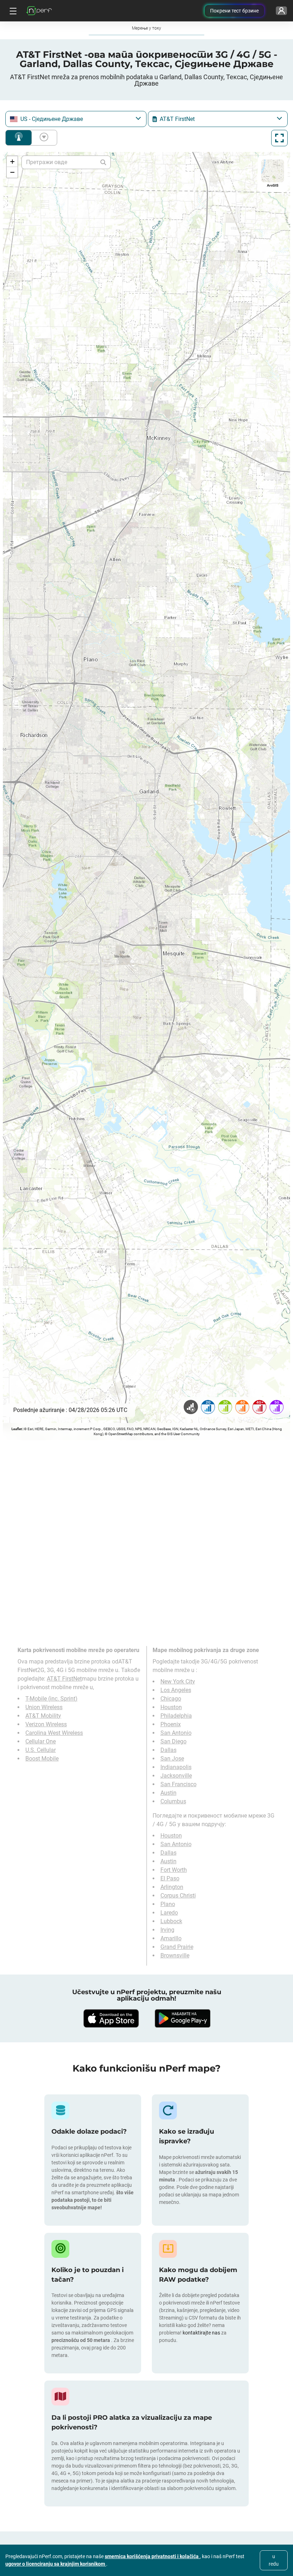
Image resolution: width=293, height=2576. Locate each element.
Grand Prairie (177, 1947)
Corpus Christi (178, 1896)
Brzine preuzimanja (43, 138)
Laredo (169, 1913)
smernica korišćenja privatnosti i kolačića (152, 2556)
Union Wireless (44, 1707)
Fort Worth (174, 1870)
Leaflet (17, 1429)
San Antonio (176, 1733)
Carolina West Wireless (54, 1733)
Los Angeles (176, 1690)
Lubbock (171, 1921)
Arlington (172, 1887)
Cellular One (41, 1741)
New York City (178, 1681)
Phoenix (171, 1724)
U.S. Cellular (41, 1750)
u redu (274, 2560)
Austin (168, 1793)
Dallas (168, 1750)
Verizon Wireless (46, 1724)
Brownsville (175, 1955)
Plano (168, 1904)
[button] (12, 162)
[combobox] (76, 119)
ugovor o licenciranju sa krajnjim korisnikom (56, 2564)
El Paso (170, 1878)
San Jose (172, 1759)
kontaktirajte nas (201, 2333)
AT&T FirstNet (64, 1679)
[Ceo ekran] (279, 138)
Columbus (173, 1801)
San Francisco (178, 1784)
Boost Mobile (42, 1759)
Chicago (171, 1699)
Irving (167, 1930)
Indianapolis (176, 1767)
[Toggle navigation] (12, 11)
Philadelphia (176, 1716)
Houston (171, 1707)
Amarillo (171, 1938)
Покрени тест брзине (234, 11)
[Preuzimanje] (111, 2018)
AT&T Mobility (43, 1716)
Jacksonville (176, 1776)
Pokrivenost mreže (19, 138)
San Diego (173, 1741)
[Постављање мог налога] (281, 11)
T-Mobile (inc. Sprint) (51, 1699)
